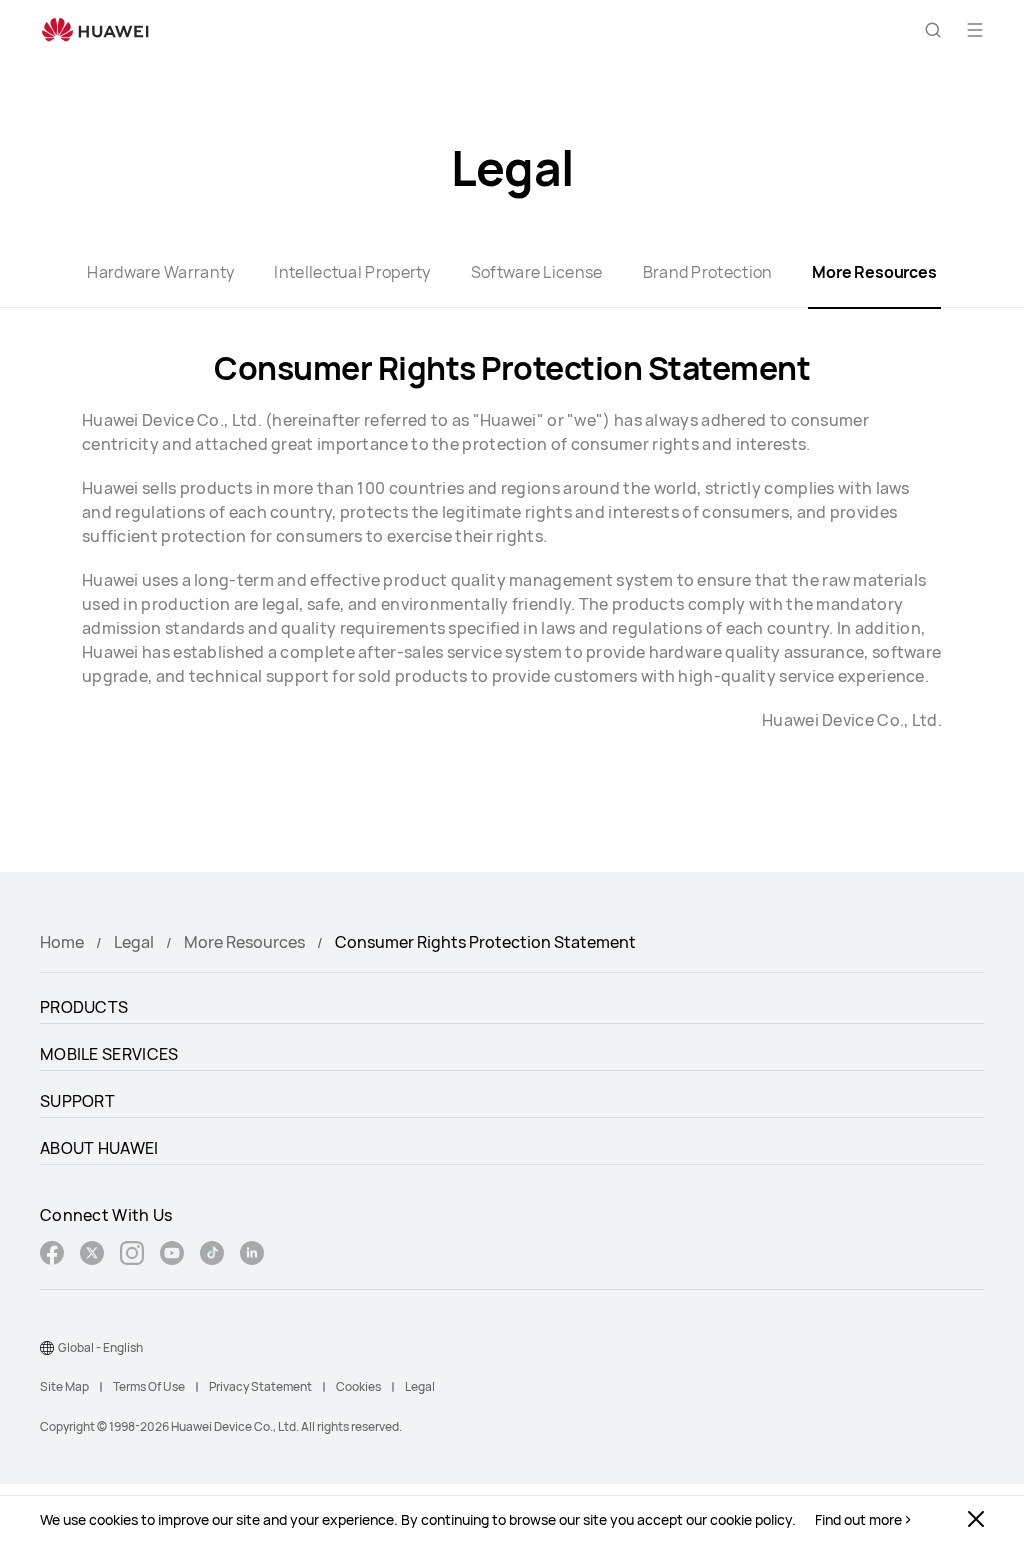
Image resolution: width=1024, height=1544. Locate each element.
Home (62, 942)
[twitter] (92, 1255)
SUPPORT (77, 1101)
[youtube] (172, 1255)
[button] (933, 30)
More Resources (244, 942)
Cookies (358, 1386)
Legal (134, 942)
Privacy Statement (260, 1386)
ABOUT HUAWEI (99, 1148)
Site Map (64, 1386)
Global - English (100, 1347)
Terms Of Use (149, 1386)
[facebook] (52, 1255)
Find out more (858, 1520)
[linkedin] (252, 1255)
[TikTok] (212, 1255)
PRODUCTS (84, 1007)
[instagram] (132, 1255)
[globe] (47, 1348)
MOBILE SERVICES (109, 1054)
